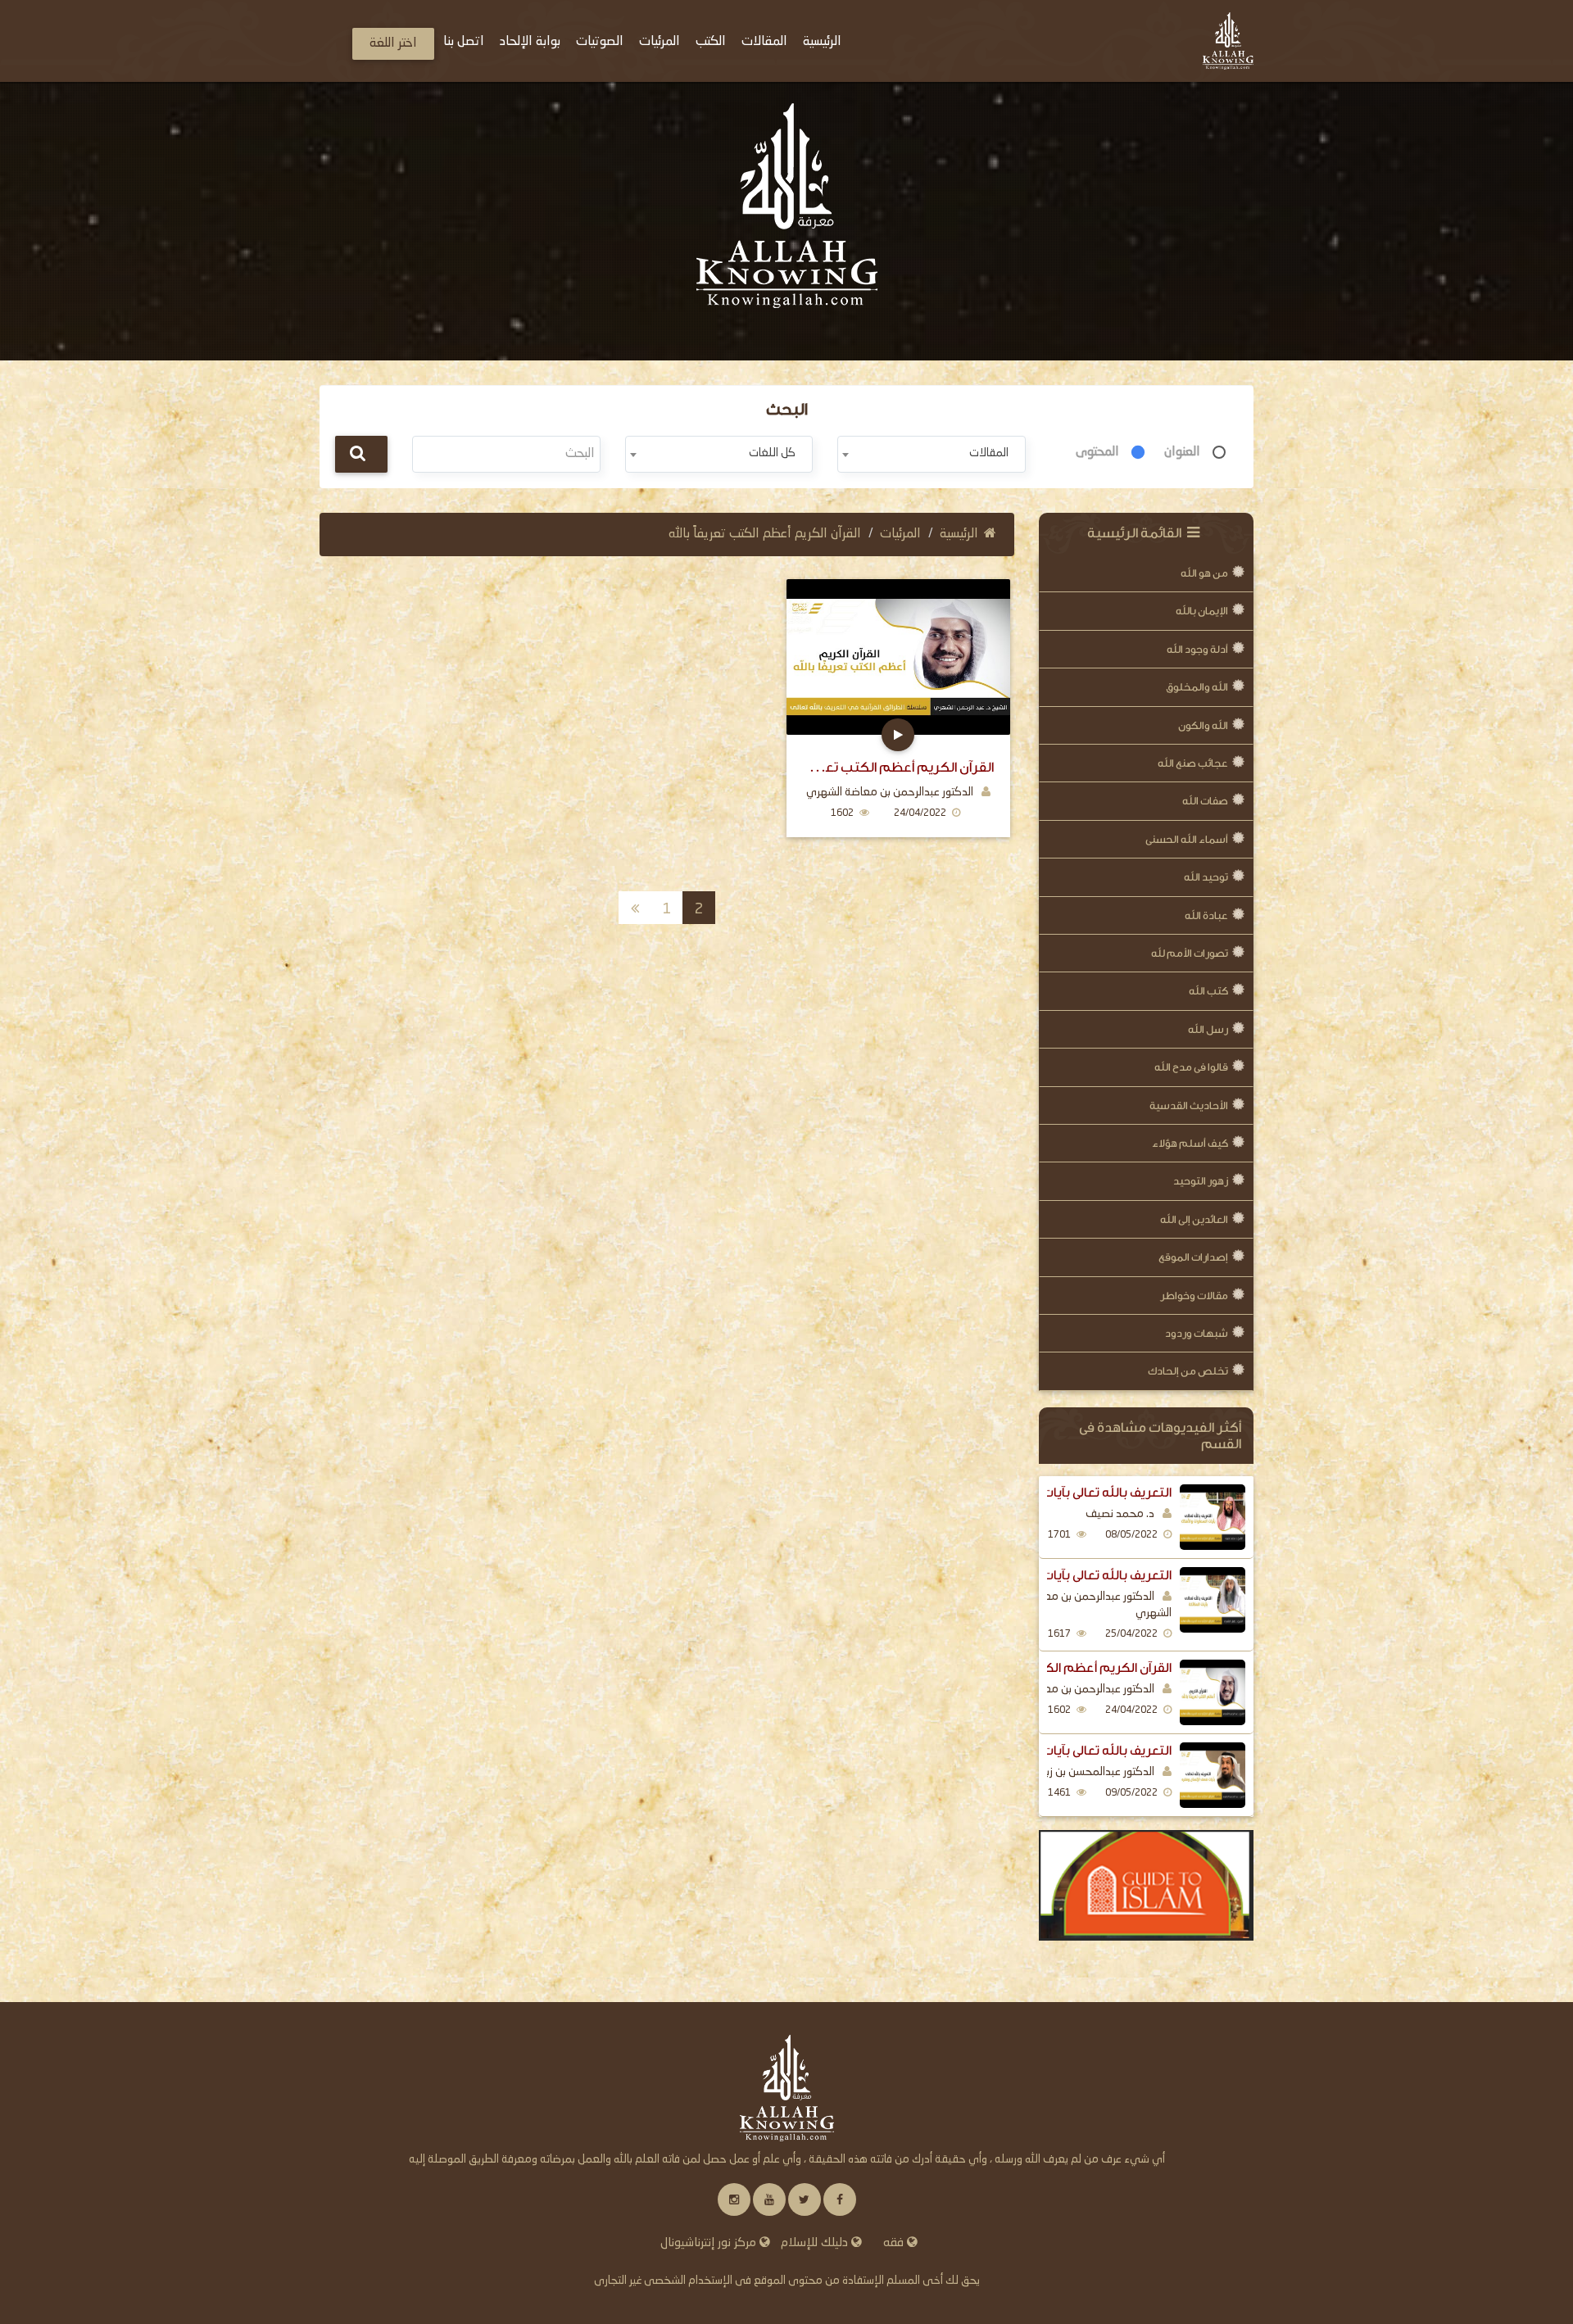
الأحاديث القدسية (1189, 1105)
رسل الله (1208, 1029)
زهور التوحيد (1201, 1181)
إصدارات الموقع (1193, 1257)
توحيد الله (1206, 877)
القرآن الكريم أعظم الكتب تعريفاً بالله (1067, 1668)
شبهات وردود (1197, 1333)
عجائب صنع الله (1193, 763)
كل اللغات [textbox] (772, 453)
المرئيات (900, 534)
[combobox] (931, 454)
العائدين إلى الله (1194, 1219)
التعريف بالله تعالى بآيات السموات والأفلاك (1058, 1493)
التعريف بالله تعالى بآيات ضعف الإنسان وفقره (1052, 1751)
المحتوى (1097, 452)
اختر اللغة (393, 43)
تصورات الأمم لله (1190, 953)
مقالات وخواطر (1194, 1296)
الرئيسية (959, 534)
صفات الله (1205, 801)
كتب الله (1208, 991)
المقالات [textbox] (989, 453)
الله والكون (1203, 725)
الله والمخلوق (1197, 687)
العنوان (1182, 452)
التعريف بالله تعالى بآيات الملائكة (1083, 1575)
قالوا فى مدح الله (1191, 1067)
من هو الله (1204, 573)
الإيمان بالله (1202, 611)
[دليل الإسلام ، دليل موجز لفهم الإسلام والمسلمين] (1147, 1886)
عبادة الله (1206, 915)
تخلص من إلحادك (1188, 1371)
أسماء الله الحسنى (1187, 839)
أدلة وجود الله (1197, 649)
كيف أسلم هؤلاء (1190, 1143)
